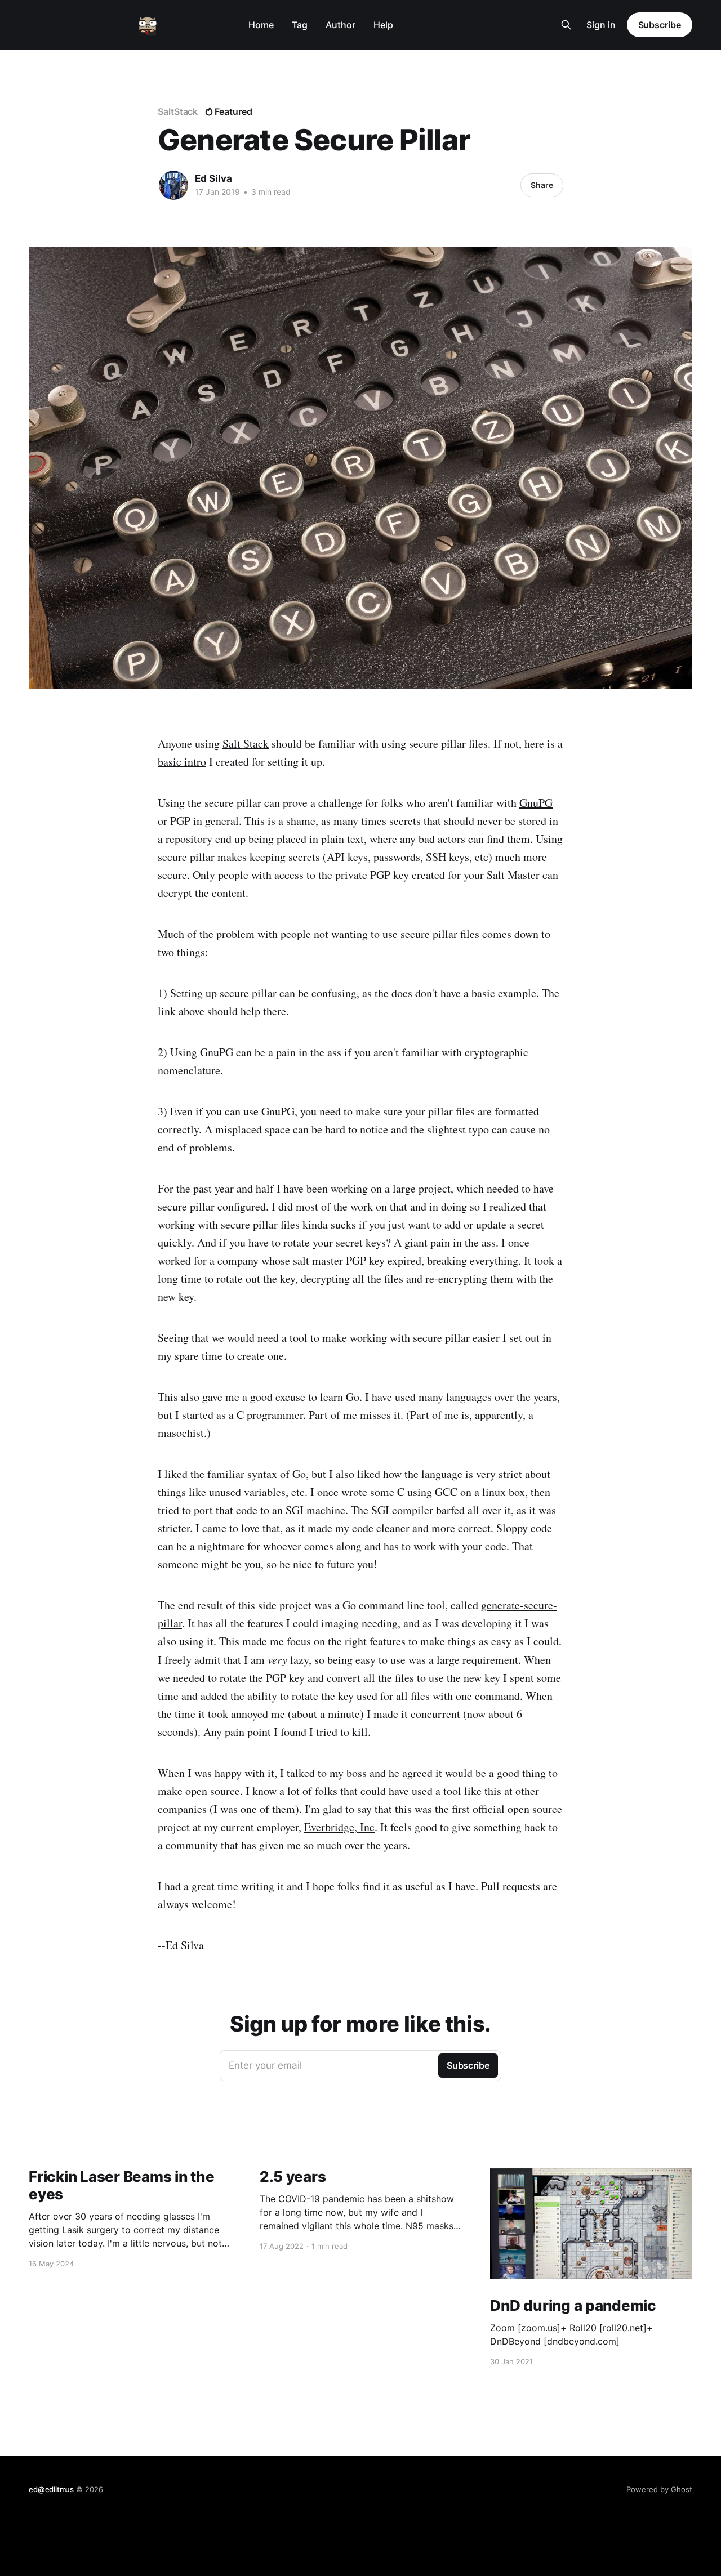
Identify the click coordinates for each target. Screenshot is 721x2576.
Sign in (601, 25)
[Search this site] (566, 25)
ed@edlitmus (51, 2489)
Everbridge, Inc (339, 1827)
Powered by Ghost (659, 2489)
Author (341, 25)
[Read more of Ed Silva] (173, 185)
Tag (300, 25)
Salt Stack (246, 744)
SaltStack (178, 111)
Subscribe (660, 25)
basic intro (182, 762)
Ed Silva (213, 178)
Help (383, 25)
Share (542, 185)
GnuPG (536, 803)
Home (261, 25)
